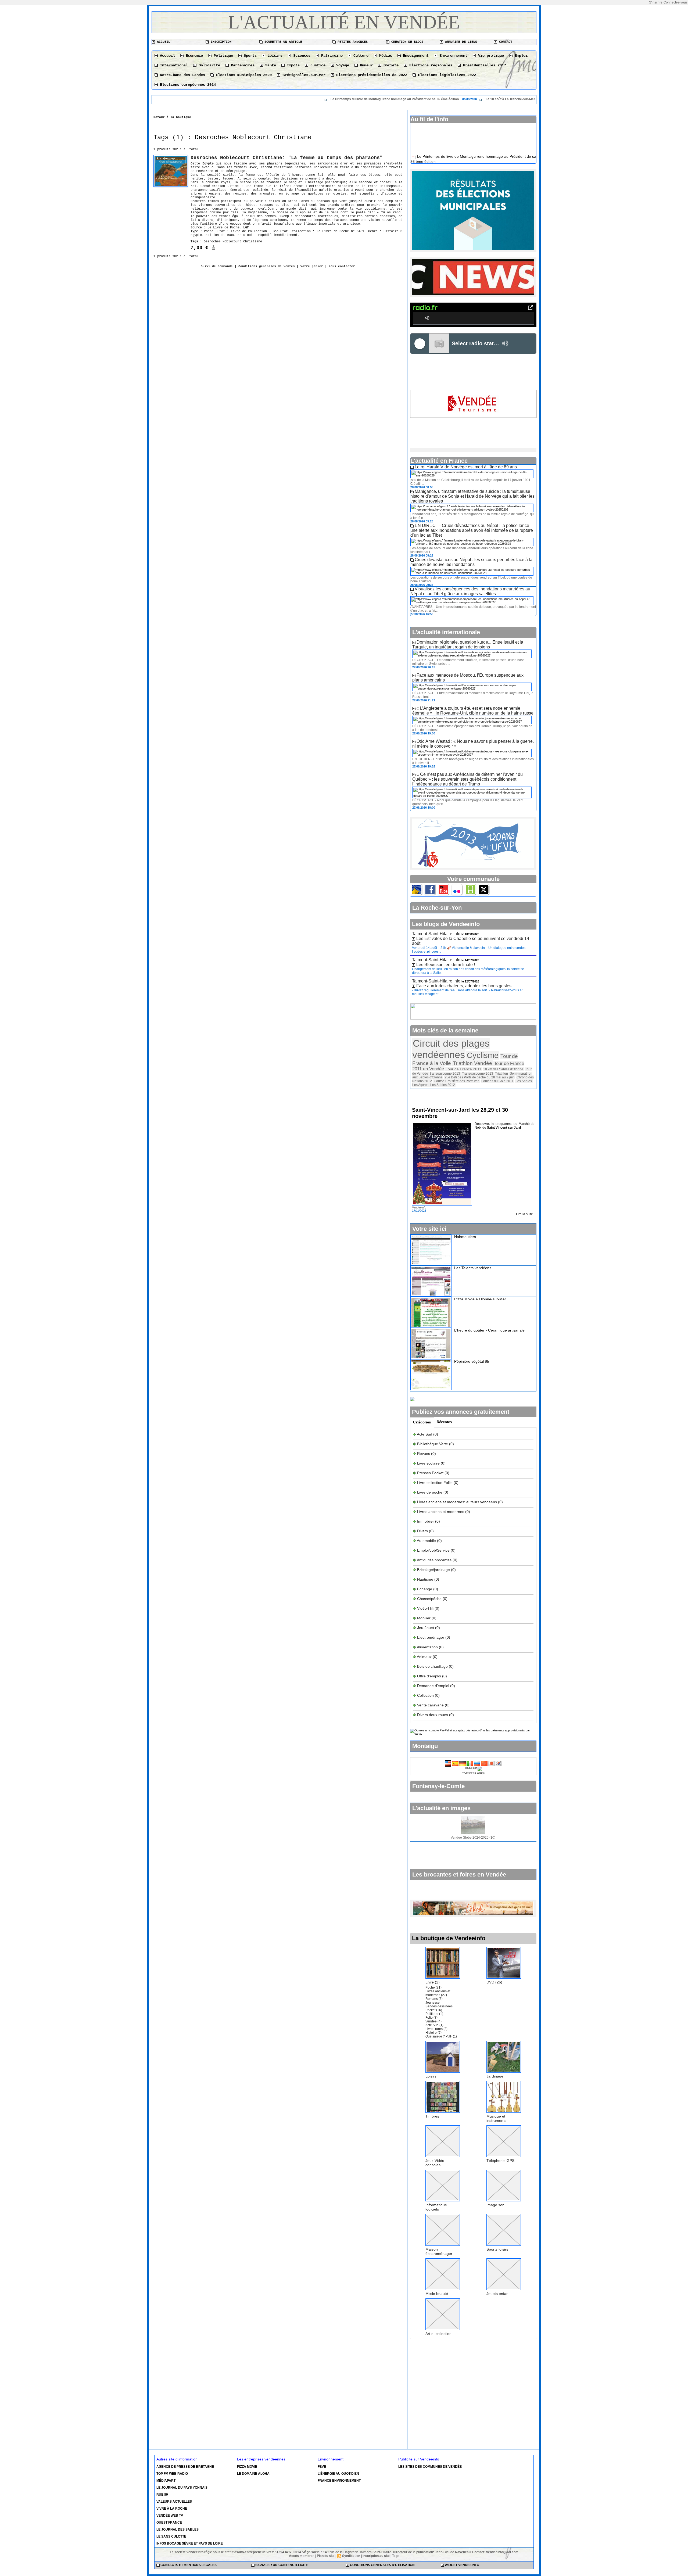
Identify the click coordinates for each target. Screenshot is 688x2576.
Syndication (351, 2555)
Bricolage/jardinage (433, 1569)
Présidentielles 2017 (483, 65)
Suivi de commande (217, 266)
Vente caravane (430, 1704)
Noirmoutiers (465, 1236)
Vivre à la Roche (172, 2507)
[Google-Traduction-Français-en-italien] (470, 1761)
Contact (505, 42)
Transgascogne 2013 (478, 1072)
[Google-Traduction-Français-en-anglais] (448, 1761)
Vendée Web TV (170, 2514)
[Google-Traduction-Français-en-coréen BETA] (499, 1761)
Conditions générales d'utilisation (382, 2564)
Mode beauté (437, 2292)
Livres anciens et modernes (441, 1511)
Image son (495, 2204)
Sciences (301, 56)
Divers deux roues (433, 1714)
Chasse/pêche (429, 1598)
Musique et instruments (496, 2117)
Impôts (292, 65)
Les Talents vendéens (473, 1267)
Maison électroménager (439, 2250)
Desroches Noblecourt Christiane (233, 242)
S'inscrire (656, 2)
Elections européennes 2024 (187, 85)
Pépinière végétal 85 (472, 1360)
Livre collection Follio (435, 1481)
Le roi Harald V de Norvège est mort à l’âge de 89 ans (466, 466)
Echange (425, 1588)
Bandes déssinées (439, 2005)
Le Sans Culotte (171, 2535)
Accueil (163, 42)
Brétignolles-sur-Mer (303, 75)
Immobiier (426, 1520)
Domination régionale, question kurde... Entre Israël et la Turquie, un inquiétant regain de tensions (468, 643)
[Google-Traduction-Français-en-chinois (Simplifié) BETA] (484, 1761)
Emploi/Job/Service (433, 1549)
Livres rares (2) (436, 2028)
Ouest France (169, 2521)
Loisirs (274, 56)
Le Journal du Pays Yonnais (182, 2487)
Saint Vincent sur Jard (504, 1126)
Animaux (424, 1656)
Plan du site (326, 2555)
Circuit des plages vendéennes (451, 1048)
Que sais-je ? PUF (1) (441, 2035)
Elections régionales (430, 65)
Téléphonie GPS (500, 2159)
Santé (270, 65)
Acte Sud (425, 1433)
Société (390, 65)
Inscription (220, 42)
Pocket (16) (434, 2009)
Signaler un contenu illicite (281, 2564)
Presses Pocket (431, 1472)
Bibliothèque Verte (433, 1443)
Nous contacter (342, 266)
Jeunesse (433, 2001)
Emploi (520, 56)
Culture (360, 56)
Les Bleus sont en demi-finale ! (446, 964)
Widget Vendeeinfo (462, 2564)
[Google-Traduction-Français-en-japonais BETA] (492, 1761)
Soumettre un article (282, 42)
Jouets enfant (498, 2292)
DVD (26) (494, 1981)
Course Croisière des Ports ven (457, 1080)
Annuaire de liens (460, 42)
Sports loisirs (497, 2248)
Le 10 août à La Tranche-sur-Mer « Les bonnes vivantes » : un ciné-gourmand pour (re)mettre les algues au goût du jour (465, 99)
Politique (222, 56)
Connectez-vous (676, 2)
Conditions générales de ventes (267, 266)
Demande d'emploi (434, 1685)
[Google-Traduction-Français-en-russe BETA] (477, 1761)
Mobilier (424, 1617)
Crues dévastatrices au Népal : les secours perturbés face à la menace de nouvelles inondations (471, 561)
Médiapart (166, 2480)
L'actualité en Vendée (344, 22)
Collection (426, 1694)
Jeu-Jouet (426, 1627)
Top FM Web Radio (172, 2473)
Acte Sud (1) (434, 2024)
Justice (317, 65)
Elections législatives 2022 (446, 75)
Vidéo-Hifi (426, 1607)
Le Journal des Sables (178, 2528)
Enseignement (415, 56)
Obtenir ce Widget (474, 1772)
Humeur (365, 65)
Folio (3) (431, 2017)
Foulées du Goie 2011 (497, 1080)
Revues (424, 1452)
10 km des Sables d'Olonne (503, 1068)
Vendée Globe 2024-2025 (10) (473, 1836)
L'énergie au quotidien (338, 2473)
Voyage (342, 65)
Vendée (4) (433, 2020)
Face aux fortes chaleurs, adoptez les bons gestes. (464, 985)
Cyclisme (483, 1054)
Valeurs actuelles (174, 2500)
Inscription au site (376, 2555)
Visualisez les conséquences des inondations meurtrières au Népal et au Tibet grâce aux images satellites (470, 590)
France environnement (339, 2480)
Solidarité (208, 65)
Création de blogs (406, 42)
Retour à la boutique (172, 117)
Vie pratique (490, 56)
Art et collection (438, 2333)
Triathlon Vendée (472, 1062)
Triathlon (501, 1072)
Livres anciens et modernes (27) (438, 1992)
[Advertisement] (473, 372)
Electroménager (431, 1636)
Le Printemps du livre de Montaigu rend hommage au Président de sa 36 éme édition (283, 99)
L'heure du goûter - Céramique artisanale (489, 1329)
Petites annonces (352, 42)
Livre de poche (430, 1491)
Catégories (422, 1421)
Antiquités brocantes (435, 1559)
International (173, 65)
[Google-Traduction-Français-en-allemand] (463, 1761)
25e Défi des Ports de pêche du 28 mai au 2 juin (480, 1076)
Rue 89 (162, 2494)
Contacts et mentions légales (188, 2564)
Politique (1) (434, 2013)
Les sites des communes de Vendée (430, 2466)
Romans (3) (434, 1998)
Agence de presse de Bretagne (185, 2466)
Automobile (427, 1540)
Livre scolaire (428, 1462)
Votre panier (312, 266)
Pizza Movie (247, 2466)
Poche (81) (433, 1986)
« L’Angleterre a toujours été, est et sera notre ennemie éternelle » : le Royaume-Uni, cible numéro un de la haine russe (473, 710)
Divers (423, 1530)
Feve (322, 2466)
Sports (249, 56)
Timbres (432, 2115)
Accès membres (302, 2555)
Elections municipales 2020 (243, 75)
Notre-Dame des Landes (181, 75)
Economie (193, 56)
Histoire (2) (433, 2032)
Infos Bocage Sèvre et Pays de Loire (190, 2542)
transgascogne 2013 (445, 1072)
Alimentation (427, 1646)
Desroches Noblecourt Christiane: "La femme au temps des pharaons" (287, 158)
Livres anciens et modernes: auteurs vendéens (457, 1501)
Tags (396, 2555)
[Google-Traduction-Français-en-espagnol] (455, 1761)
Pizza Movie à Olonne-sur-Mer (480, 1298)
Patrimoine (331, 56)
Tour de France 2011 (464, 1068)
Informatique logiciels (436, 2206)
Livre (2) (433, 1981)
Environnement (452, 56)
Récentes (444, 1421)
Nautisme (425, 1578)
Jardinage (495, 2075)
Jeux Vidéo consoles (435, 2162)
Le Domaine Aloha (253, 2473)
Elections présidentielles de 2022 (371, 75)
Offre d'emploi (429, 1675)
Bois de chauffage (433, 1665)
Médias (385, 56)
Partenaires (242, 65)
